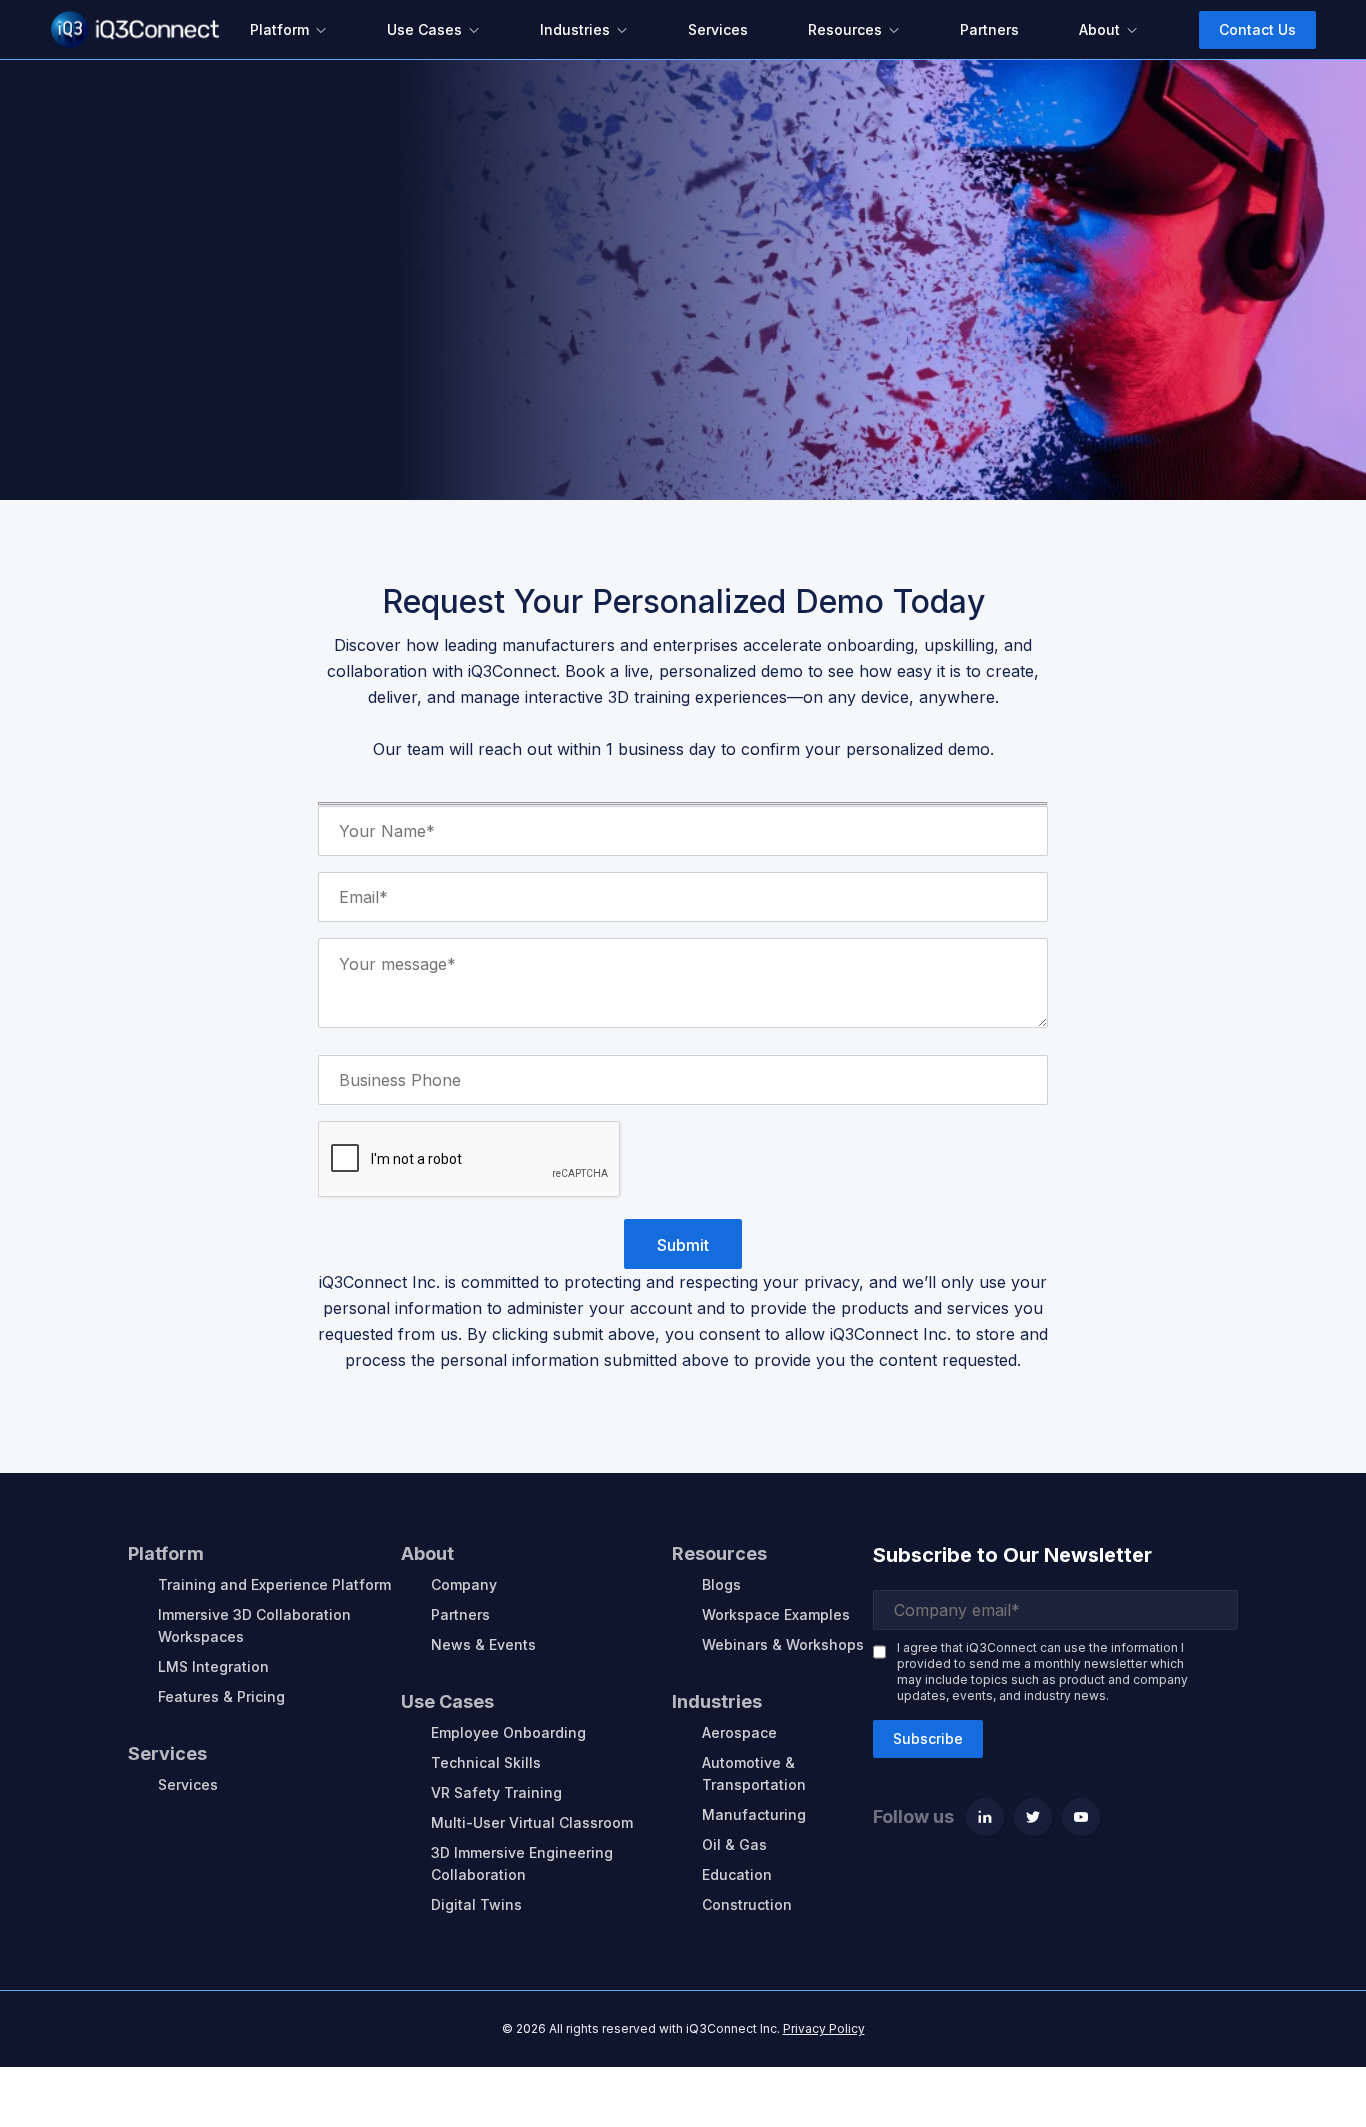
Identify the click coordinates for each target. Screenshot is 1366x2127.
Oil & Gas (734, 1844)
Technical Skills (486, 1762)
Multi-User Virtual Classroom (532, 1822)
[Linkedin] (985, 1817)
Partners (460, 1614)
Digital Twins (476, 1904)
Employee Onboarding (508, 1732)
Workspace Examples (776, 1614)
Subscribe (928, 1738)
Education (737, 1874)
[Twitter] (1033, 1817)
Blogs (721, 1584)
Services (188, 1784)
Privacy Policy (824, 2028)
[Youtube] (1081, 1817)
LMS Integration (213, 1666)
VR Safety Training (496, 1792)
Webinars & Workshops (783, 1644)
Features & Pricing (221, 1696)
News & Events (483, 1644)
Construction (747, 1904)
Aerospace (739, 1732)
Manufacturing (754, 1814)
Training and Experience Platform (274, 1584)
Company (464, 1584)
